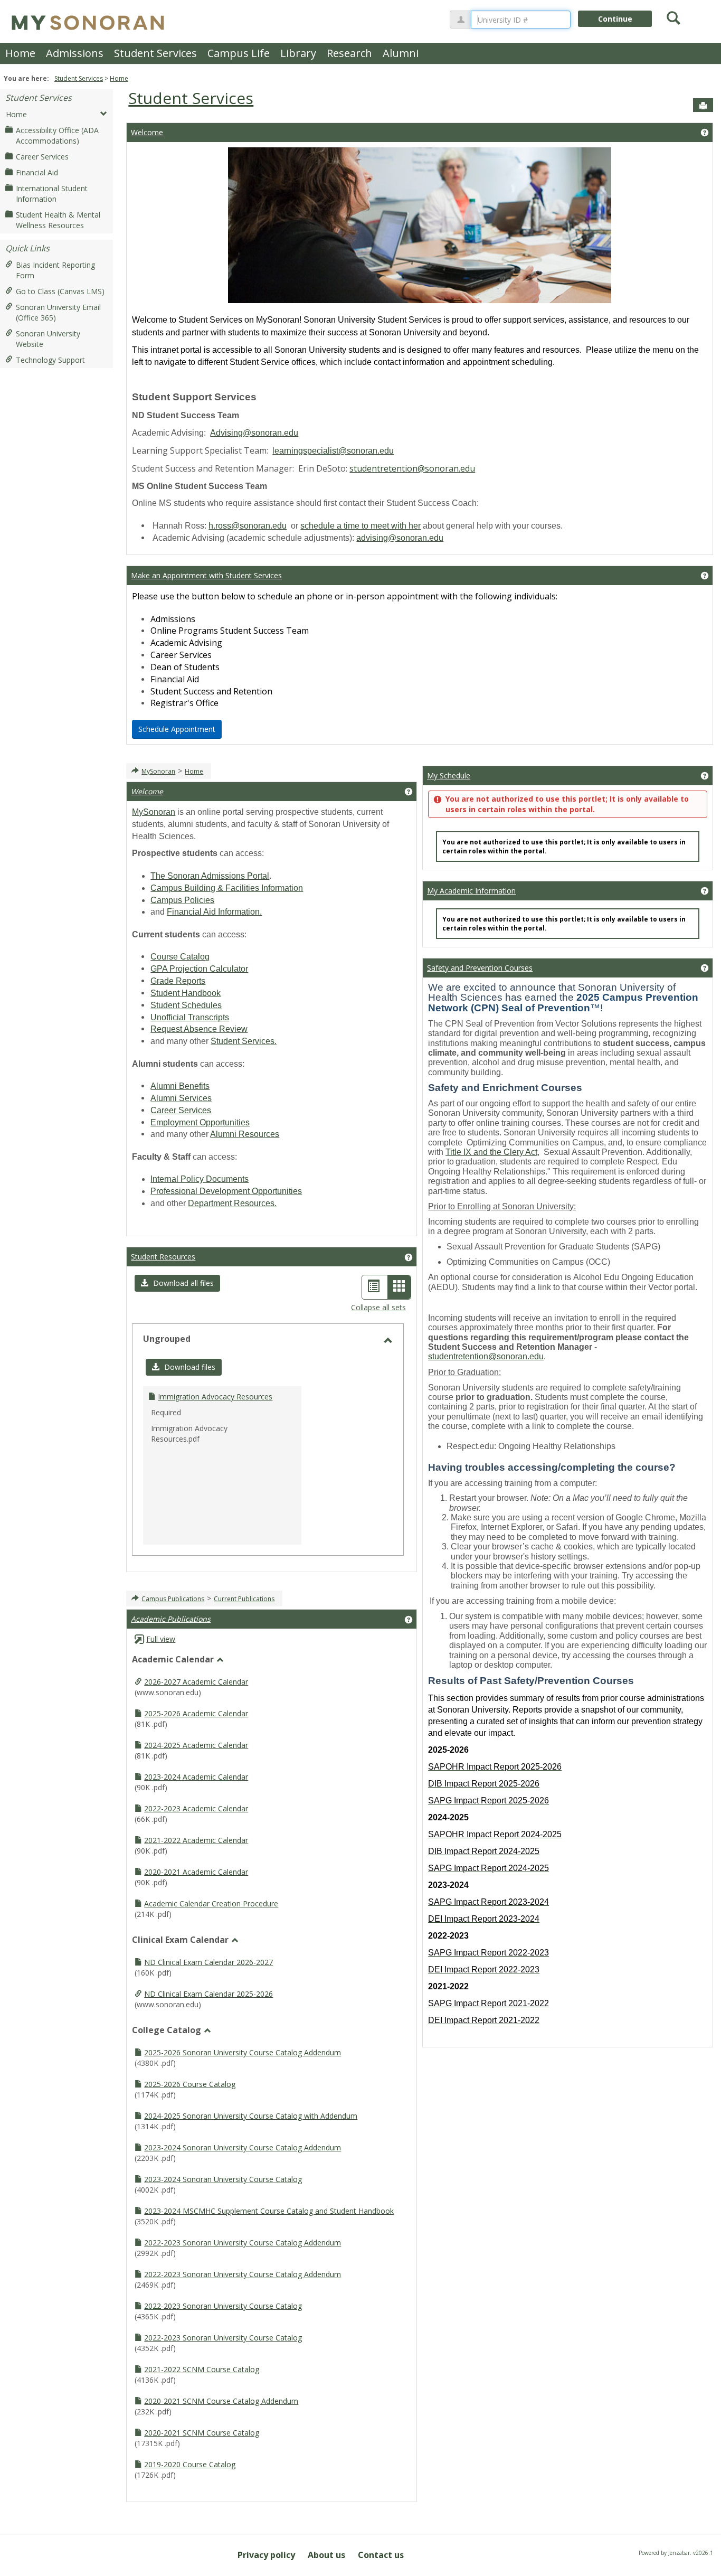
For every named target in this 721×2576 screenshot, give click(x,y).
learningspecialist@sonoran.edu (333, 451)
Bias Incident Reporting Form (55, 270)
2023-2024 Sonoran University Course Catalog (223, 2179)
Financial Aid (37, 172)
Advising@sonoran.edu (254, 433)
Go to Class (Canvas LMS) (60, 291)
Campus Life (239, 53)
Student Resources (163, 1257)
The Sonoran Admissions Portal (210, 876)
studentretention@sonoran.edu (412, 468)
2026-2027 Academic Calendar (196, 1682)
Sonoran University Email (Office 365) (58, 312)
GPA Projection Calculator (199, 969)
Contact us (381, 2555)
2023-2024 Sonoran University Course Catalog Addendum (243, 2147)
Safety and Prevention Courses (480, 968)
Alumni (401, 53)
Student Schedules (186, 1005)
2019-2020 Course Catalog (190, 2464)
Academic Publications (171, 1619)
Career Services (42, 157)
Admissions (75, 53)
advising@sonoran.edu (400, 538)
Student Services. (244, 1041)
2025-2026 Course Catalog (190, 2084)
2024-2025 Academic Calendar (196, 1745)
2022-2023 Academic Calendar (196, 1808)
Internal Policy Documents (200, 1179)
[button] (177, 1283)
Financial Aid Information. (214, 912)
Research (349, 53)
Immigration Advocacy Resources (215, 1397)
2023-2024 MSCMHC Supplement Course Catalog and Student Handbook (269, 2211)
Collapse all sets (378, 1307)
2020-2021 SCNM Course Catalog (202, 2433)
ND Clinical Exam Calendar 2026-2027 (208, 1962)
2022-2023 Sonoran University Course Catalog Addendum (243, 2243)
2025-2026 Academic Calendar (196, 1713)
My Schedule (449, 775)
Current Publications (244, 1599)
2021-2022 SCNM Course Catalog (202, 2369)
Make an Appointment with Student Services (206, 575)
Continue (615, 19)
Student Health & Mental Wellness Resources (58, 220)
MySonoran (158, 771)
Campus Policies (182, 900)
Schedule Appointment (177, 729)
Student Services (155, 53)
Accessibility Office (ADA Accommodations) (57, 135)
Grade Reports (178, 981)
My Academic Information (471, 891)
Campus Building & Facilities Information (227, 888)
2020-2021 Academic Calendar (196, 1872)
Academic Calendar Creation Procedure (211, 1903)
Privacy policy (266, 2555)
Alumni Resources (245, 1134)
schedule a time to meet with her (360, 526)
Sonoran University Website (48, 339)
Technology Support (50, 360)
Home (20, 53)
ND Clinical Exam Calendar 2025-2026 (208, 1994)
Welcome (147, 132)
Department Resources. (232, 1203)
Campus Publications (173, 1599)
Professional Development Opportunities (226, 1191)
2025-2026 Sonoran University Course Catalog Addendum (243, 2052)
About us (326, 2555)
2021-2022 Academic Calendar (196, 1840)
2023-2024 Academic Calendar (196, 1777)
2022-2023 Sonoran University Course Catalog (223, 2306)
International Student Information (52, 194)
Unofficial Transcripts (190, 1017)
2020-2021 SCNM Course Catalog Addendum (221, 2401)
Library (298, 53)
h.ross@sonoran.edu (248, 526)
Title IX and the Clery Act (491, 1152)
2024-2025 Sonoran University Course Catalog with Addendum (251, 2116)
